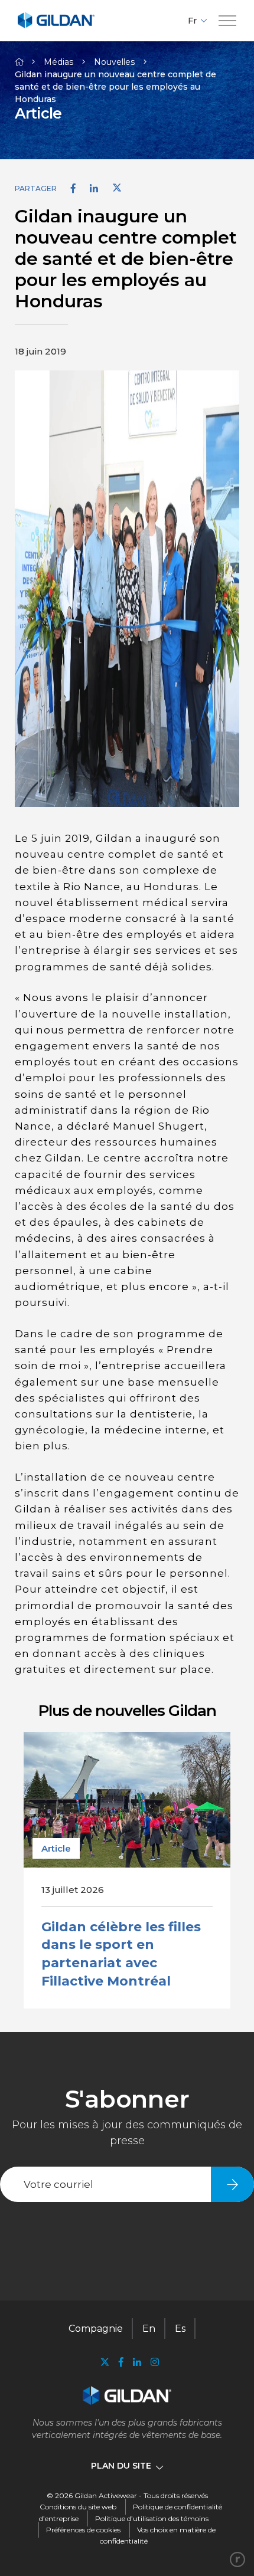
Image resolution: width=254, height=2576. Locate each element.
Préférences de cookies (83, 2530)
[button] (227, 21)
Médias (58, 62)
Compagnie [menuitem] (96, 2329)
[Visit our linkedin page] (137, 2362)
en (149, 2329)
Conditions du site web (78, 2507)
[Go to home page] (56, 26)
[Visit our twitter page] (105, 2363)
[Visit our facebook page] (121, 2362)
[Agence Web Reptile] (237, 2559)
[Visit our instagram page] (152, 2362)
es (180, 2329)
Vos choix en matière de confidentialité (158, 2535)
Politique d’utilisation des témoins (152, 2518)
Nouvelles (114, 62)
